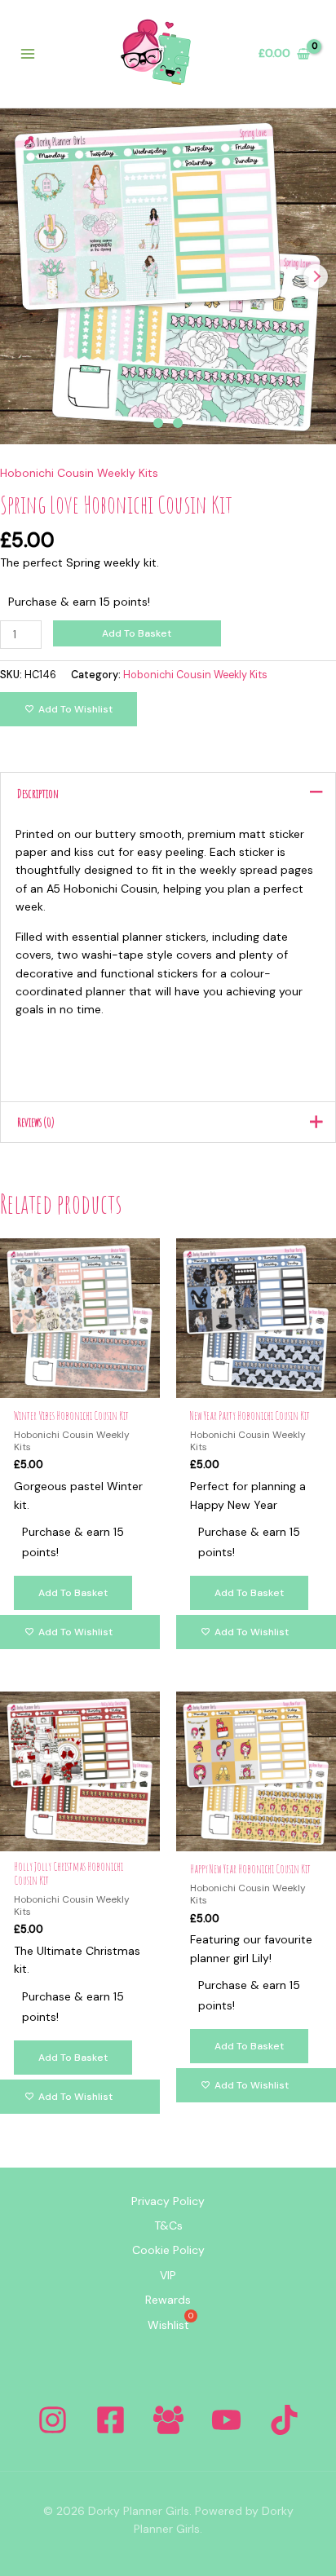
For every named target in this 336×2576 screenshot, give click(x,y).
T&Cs (168, 2225)
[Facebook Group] (168, 2420)
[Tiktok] (284, 2420)
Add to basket (137, 633)
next (316, 276)
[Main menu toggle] (28, 54)
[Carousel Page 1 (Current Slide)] (158, 423)
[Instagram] (53, 2420)
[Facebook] (111, 2420)
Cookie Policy (168, 2250)
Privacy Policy (168, 2201)
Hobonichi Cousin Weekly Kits (79, 473)
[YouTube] (226, 2420)
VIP (168, 2275)
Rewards (168, 2300)
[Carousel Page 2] (178, 423)
